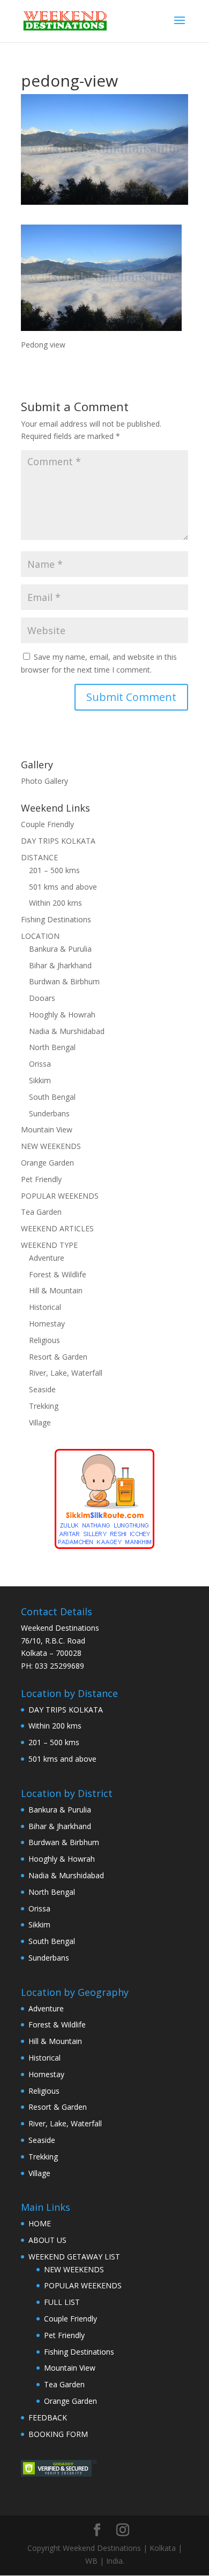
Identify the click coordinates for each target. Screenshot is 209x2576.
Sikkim (40, 1080)
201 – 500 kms (54, 870)
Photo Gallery (44, 781)
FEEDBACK (48, 2417)
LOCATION (40, 936)
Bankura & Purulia (60, 949)
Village (40, 1422)
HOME (40, 2223)
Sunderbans (49, 1113)
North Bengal (52, 1047)
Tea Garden (41, 1212)
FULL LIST (62, 2302)
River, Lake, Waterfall (66, 1373)
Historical (45, 1307)
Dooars (42, 998)
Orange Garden (47, 1163)
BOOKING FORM (58, 2434)
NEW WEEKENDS (51, 1146)
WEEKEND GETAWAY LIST (74, 2257)
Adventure (47, 1258)
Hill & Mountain (56, 1290)
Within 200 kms (55, 903)
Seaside (42, 1389)
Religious (44, 1340)
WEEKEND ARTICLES (57, 1228)
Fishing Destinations (56, 919)
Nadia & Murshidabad (67, 1031)
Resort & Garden (58, 1357)
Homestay (47, 1324)
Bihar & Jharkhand (60, 965)
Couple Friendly (47, 824)
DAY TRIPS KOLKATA (58, 841)
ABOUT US (47, 2240)
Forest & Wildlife (58, 1274)
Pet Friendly (41, 1179)
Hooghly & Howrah (62, 1015)
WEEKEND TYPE (49, 1245)
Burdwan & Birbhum (64, 981)
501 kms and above (63, 887)
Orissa (40, 1064)
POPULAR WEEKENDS (60, 1196)
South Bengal (52, 1097)
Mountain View (47, 1129)
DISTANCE (39, 857)
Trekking (44, 1406)
